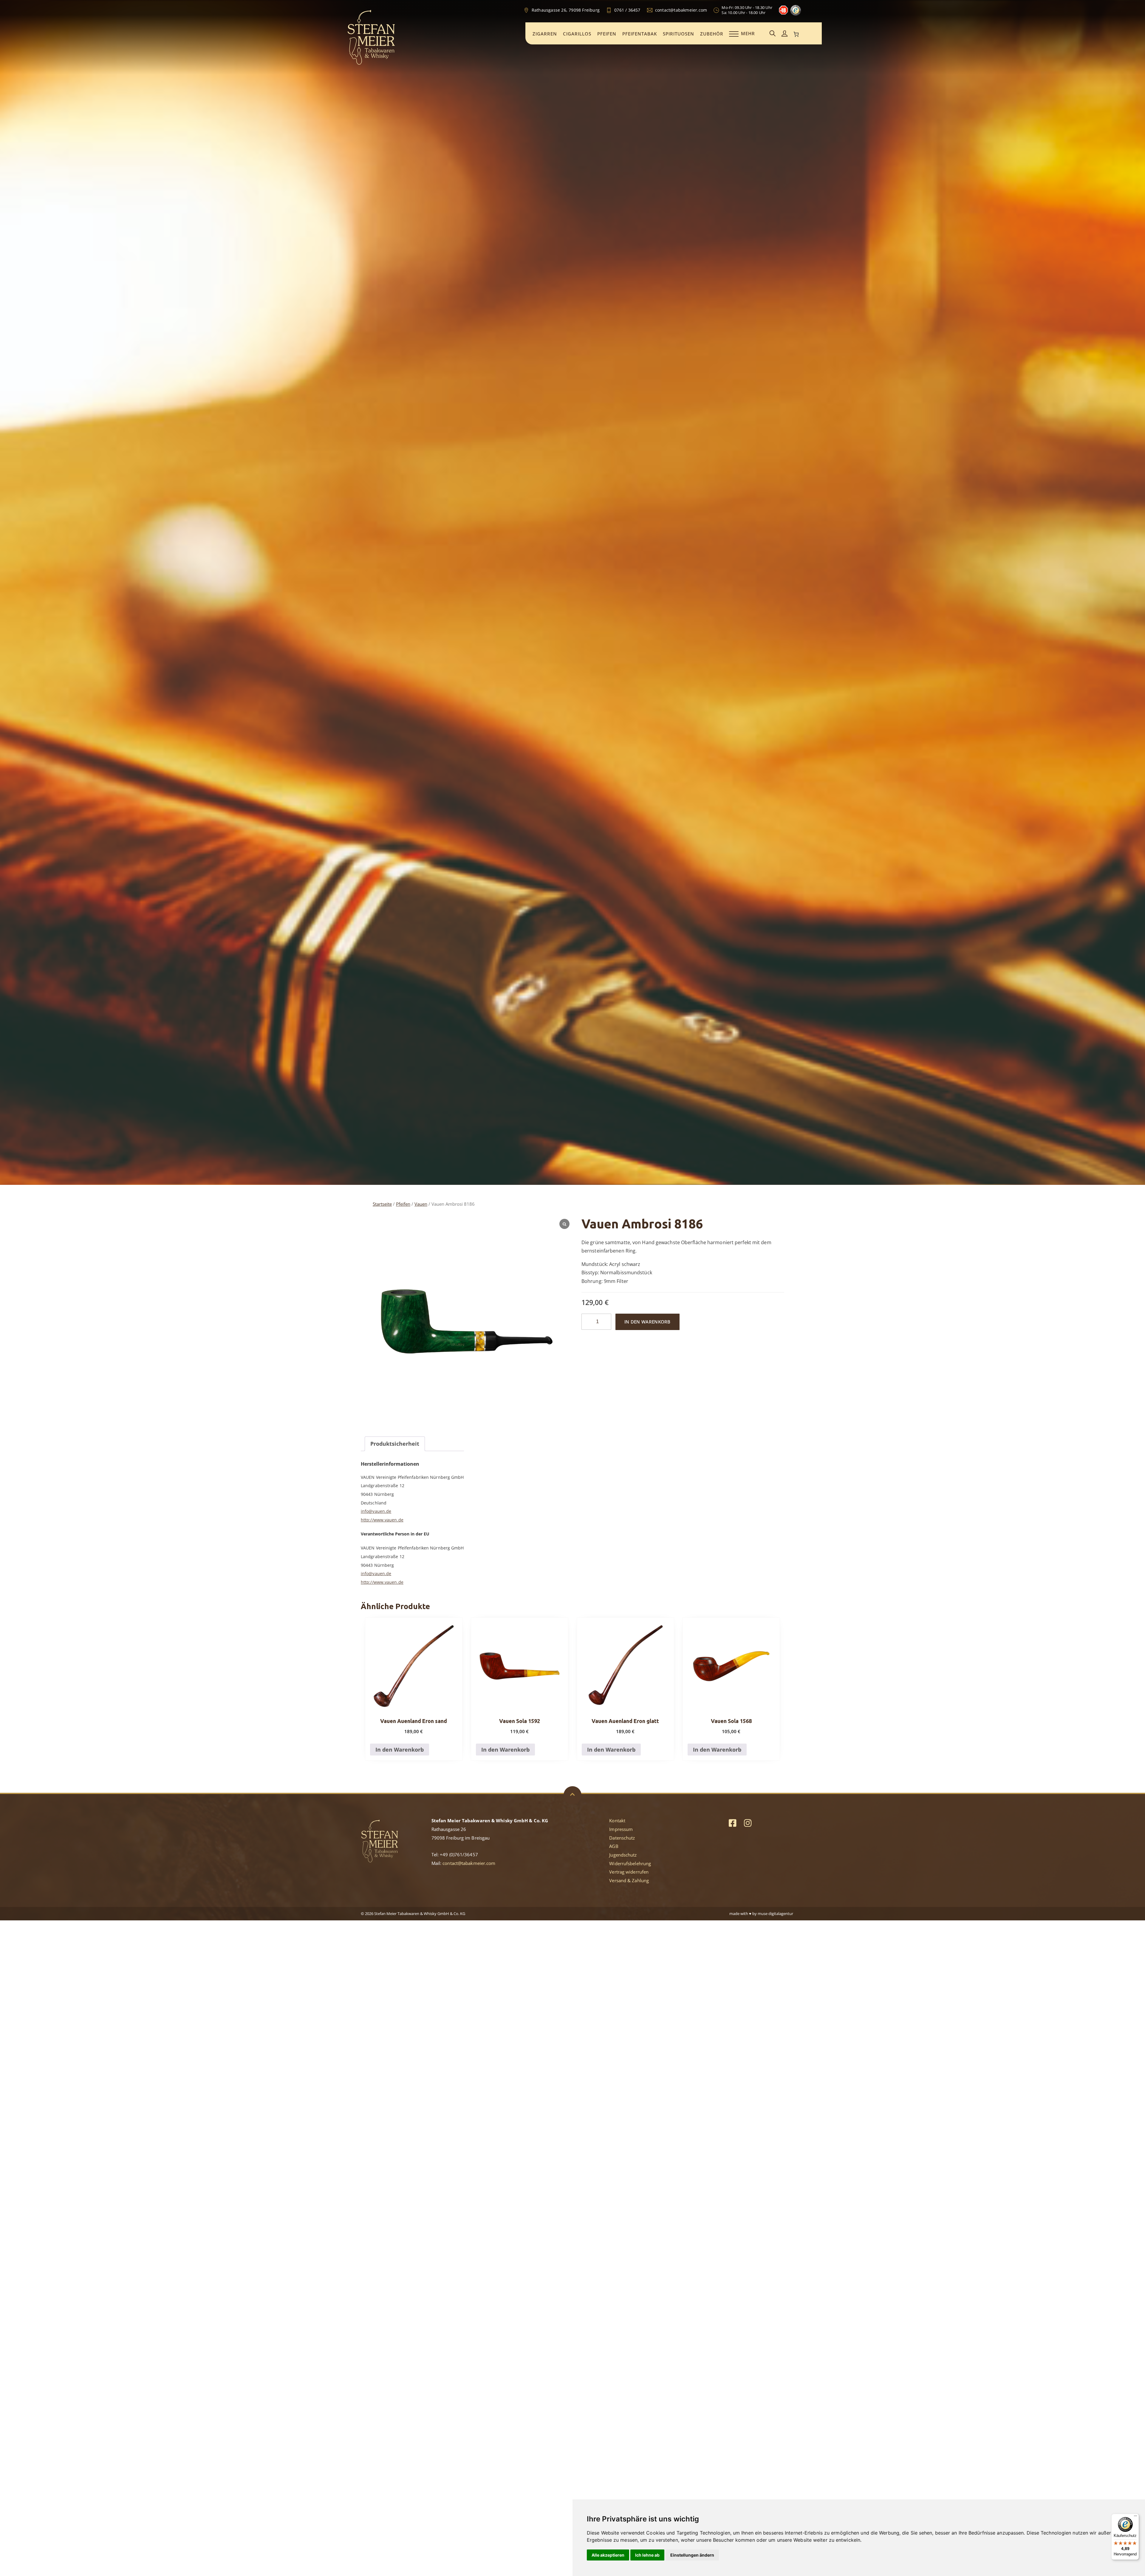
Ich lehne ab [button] (647, 2555)
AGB (614, 1846)
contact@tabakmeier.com (469, 1863)
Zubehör (712, 34)
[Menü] (1135, 2517)
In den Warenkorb (647, 1322)
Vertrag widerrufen (629, 1872)
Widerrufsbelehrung (630, 1863)
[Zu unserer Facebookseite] (732, 1823)
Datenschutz (622, 1838)
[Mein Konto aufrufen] (785, 34)
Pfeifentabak (640, 34)
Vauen (421, 1204)
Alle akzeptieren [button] (608, 2555)
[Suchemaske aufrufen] (773, 34)
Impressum (621, 1829)
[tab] (395, 1444)
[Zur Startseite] (371, 64)
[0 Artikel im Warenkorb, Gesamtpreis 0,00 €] (796, 34)
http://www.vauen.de (382, 1520)
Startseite (382, 1204)
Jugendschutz (623, 1855)
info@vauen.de (376, 1511)
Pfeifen (607, 34)
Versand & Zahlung (629, 1880)
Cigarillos (577, 34)
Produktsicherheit (395, 1444)
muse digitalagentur (775, 1914)
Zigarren (545, 34)
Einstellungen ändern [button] (692, 2555)
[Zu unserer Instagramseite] (748, 1823)
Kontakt (617, 1820)
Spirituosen (679, 34)
